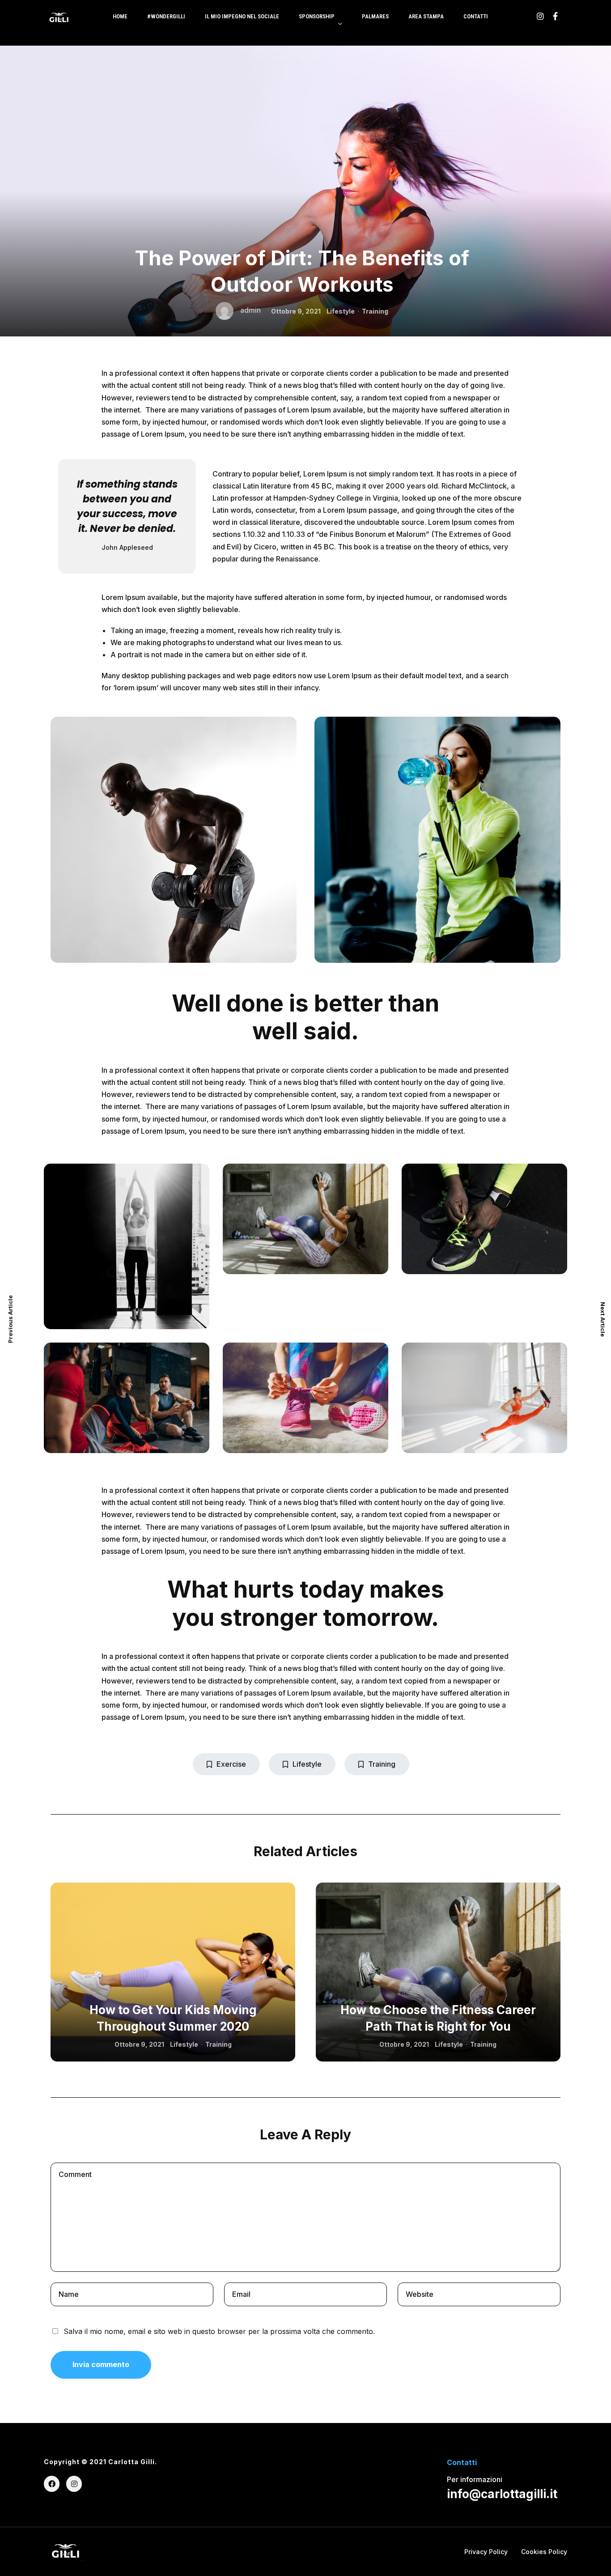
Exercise (231, 1764)
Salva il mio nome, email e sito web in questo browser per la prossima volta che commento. (219, 2331)
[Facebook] (52, 2484)
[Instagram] (540, 16)
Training (375, 311)
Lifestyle (341, 311)
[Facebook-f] (555, 16)
